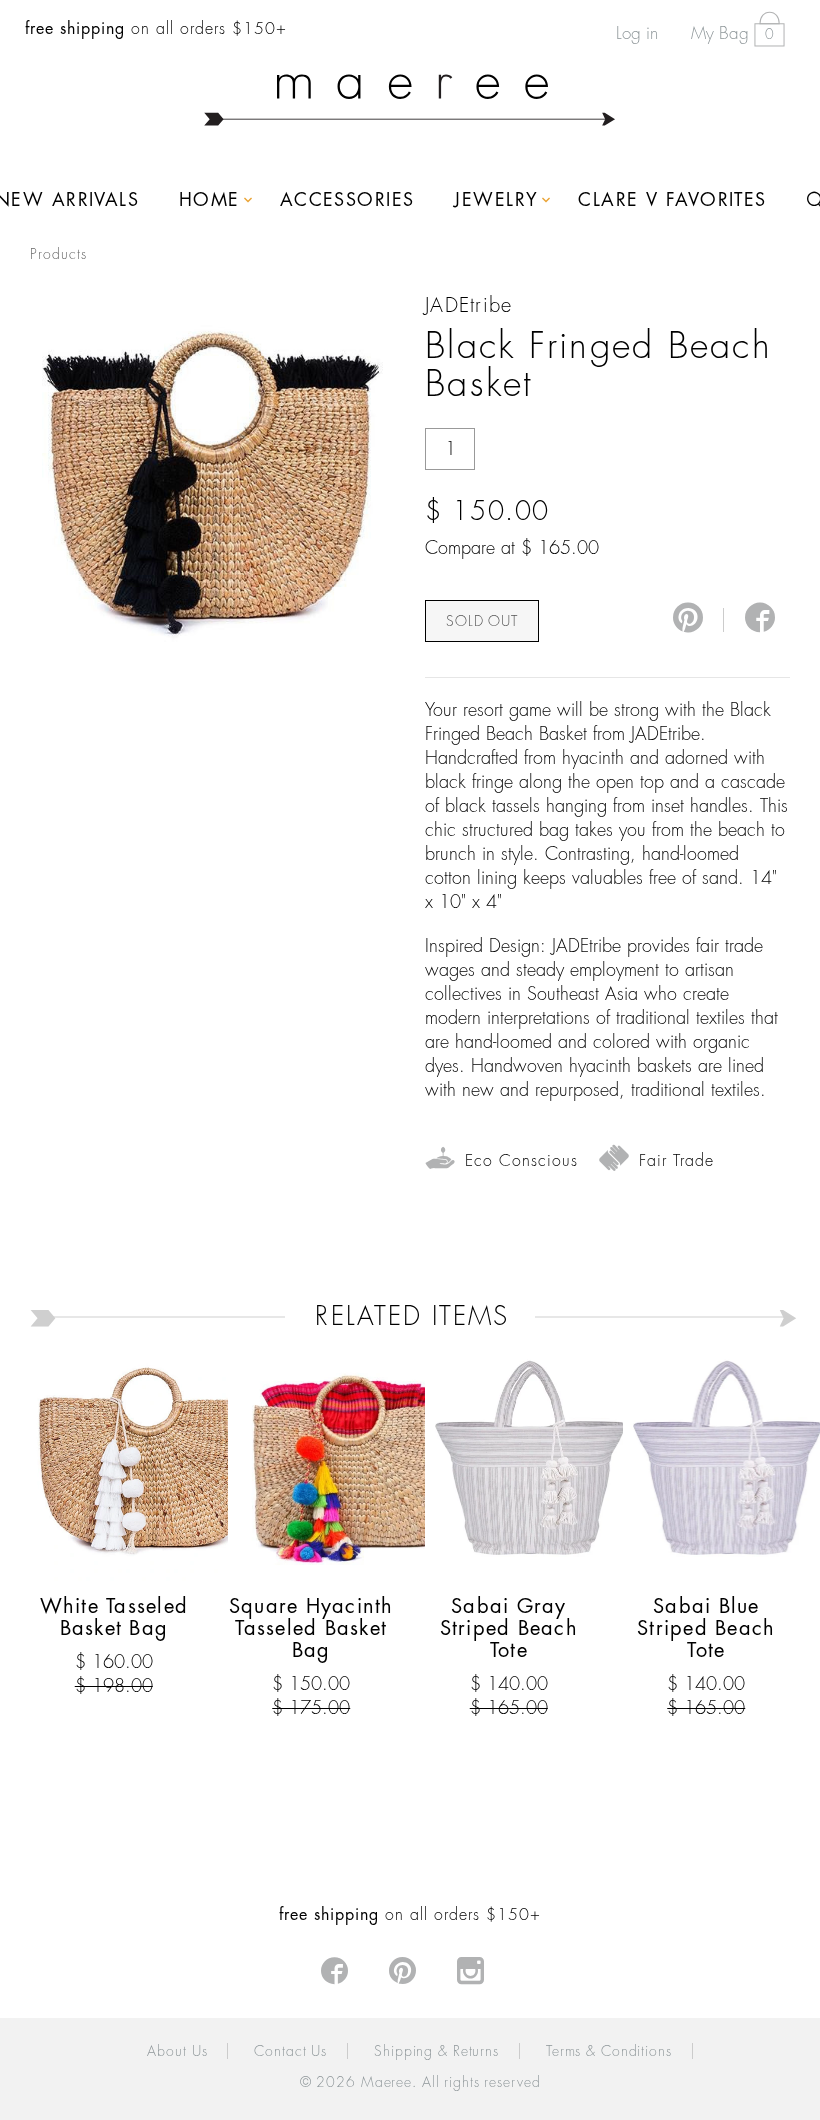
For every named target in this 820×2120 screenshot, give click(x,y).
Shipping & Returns (436, 2051)
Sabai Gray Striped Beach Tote (509, 1628)
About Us (177, 2051)
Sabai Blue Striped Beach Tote (706, 1628)
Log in (637, 33)
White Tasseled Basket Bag (114, 1617)
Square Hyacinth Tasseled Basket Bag (311, 1628)
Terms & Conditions (609, 2051)
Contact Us (290, 2051)
